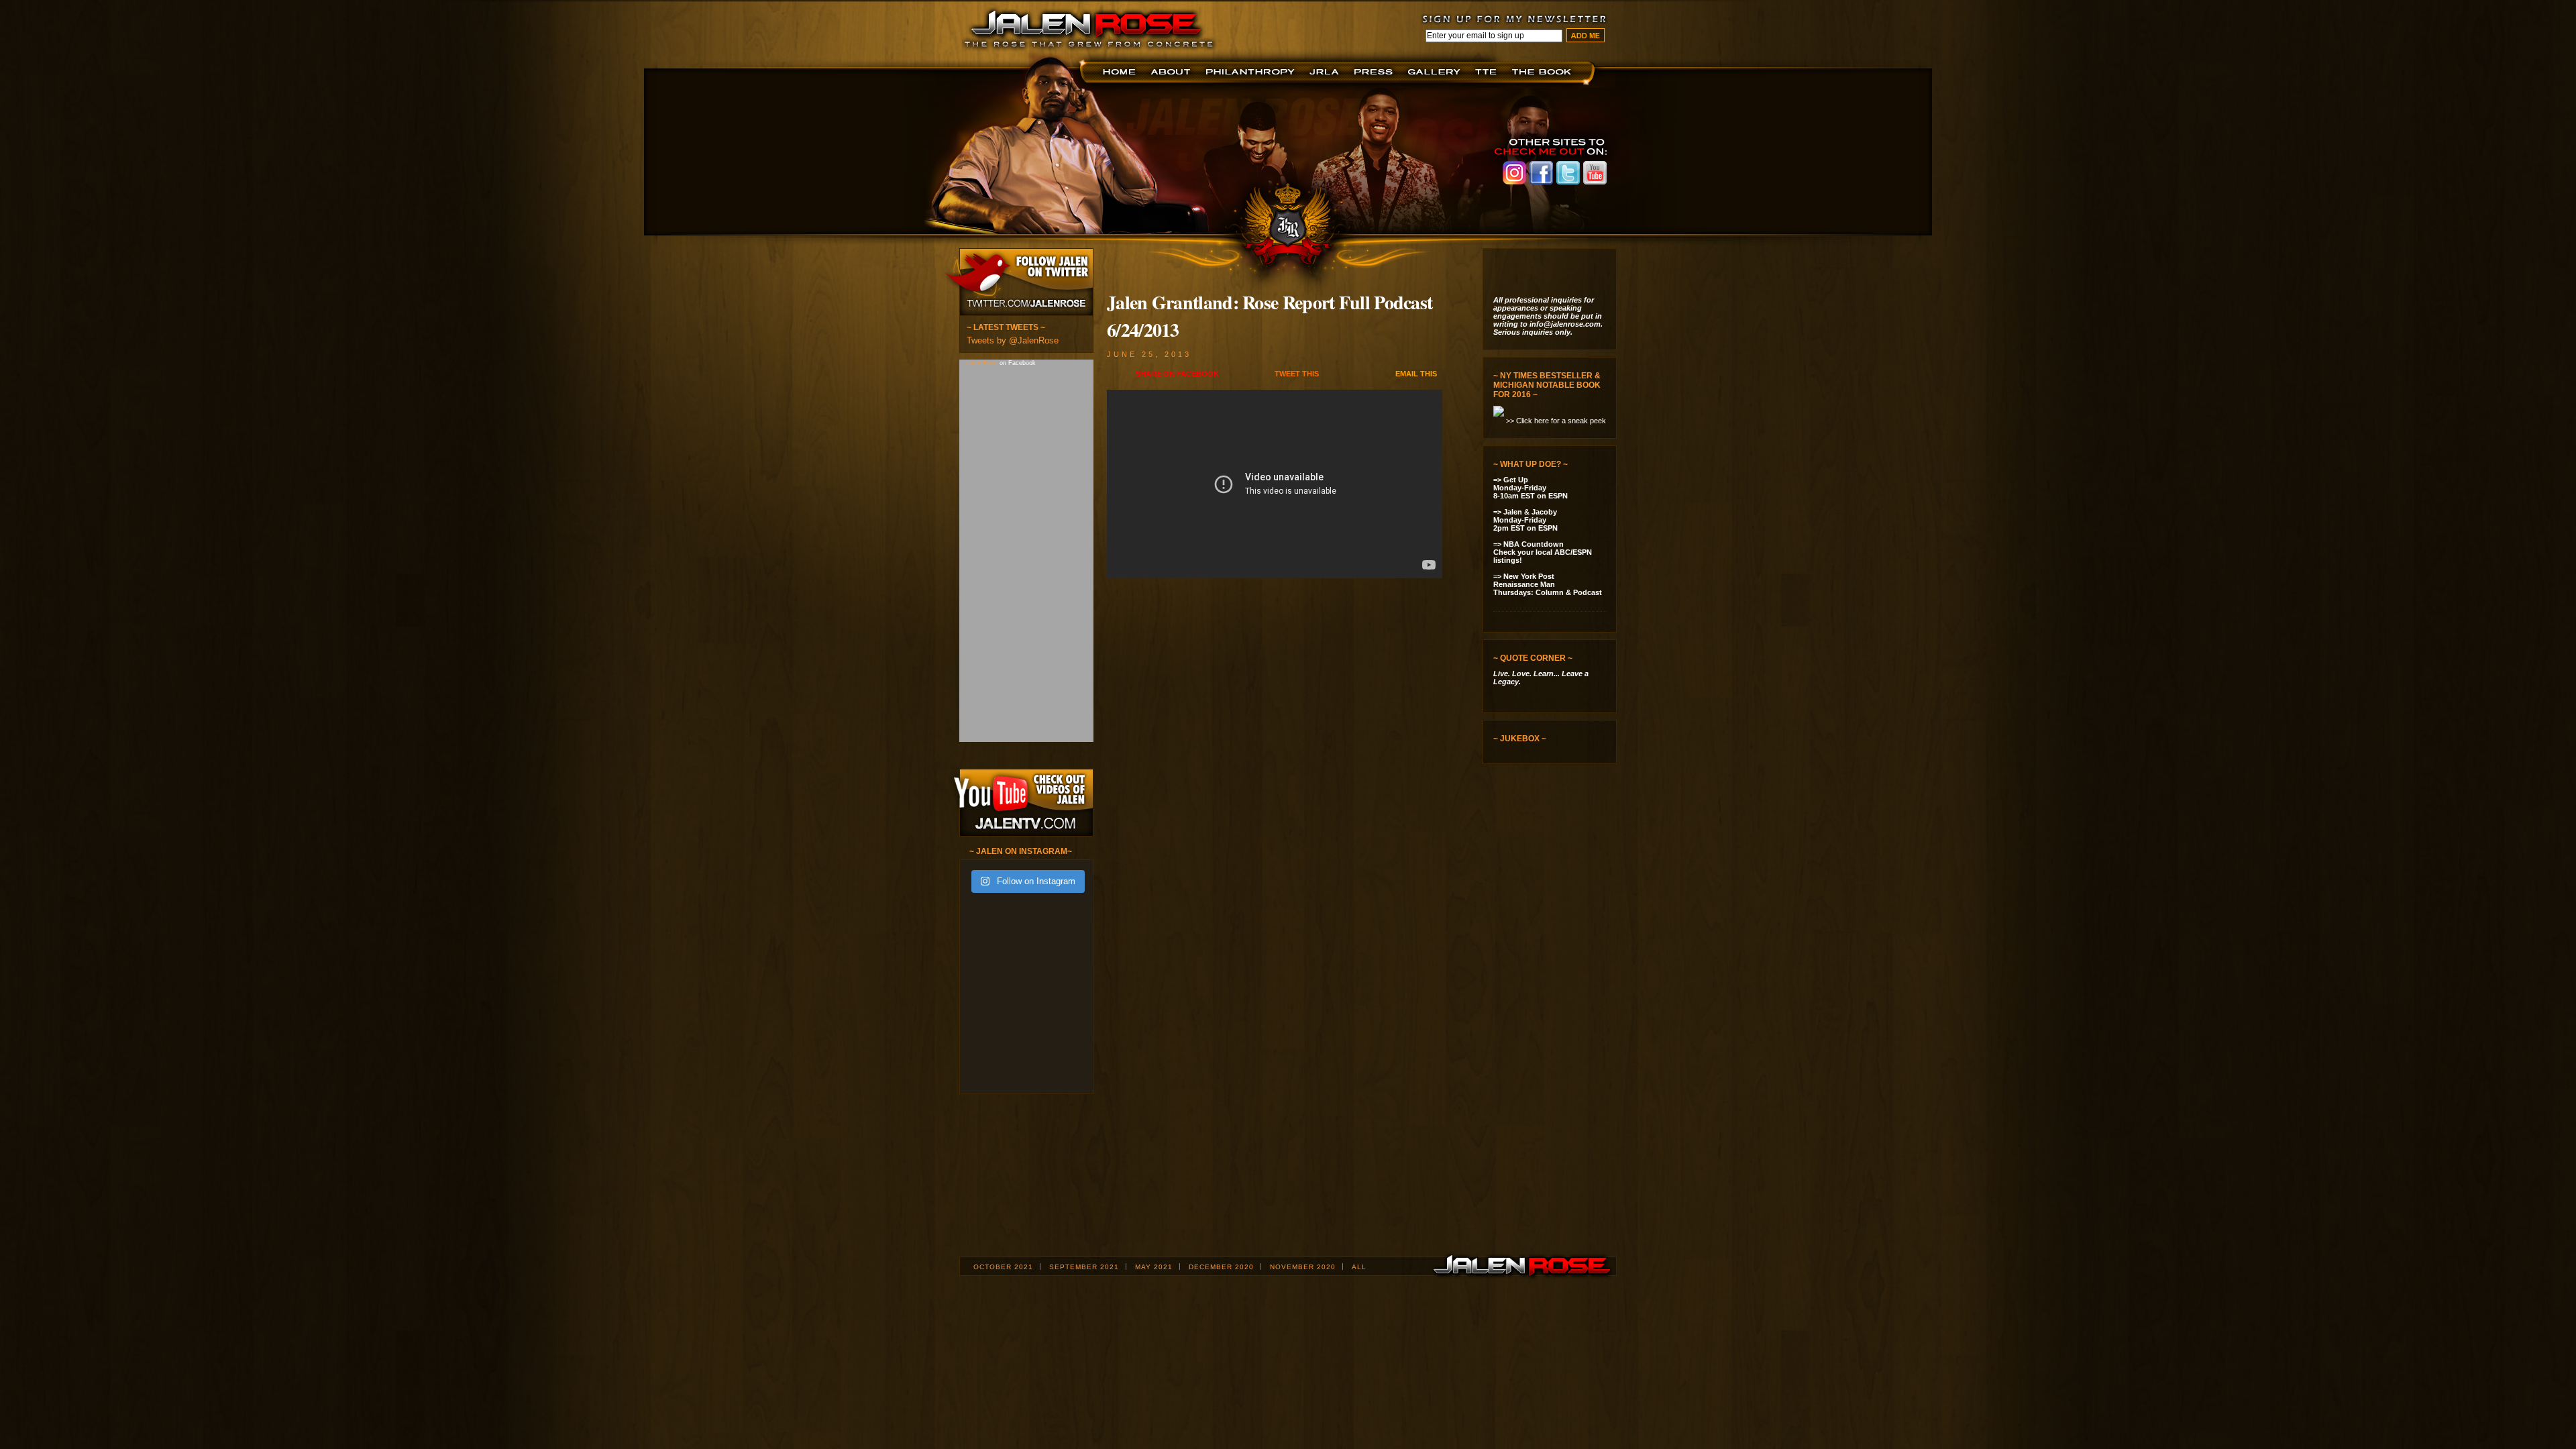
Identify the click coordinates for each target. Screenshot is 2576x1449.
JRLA (1327, 72)
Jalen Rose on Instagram (1514, 173)
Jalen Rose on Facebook (1541, 173)
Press (1376, 72)
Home (1121, 72)
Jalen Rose (983, 363)
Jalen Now (1436, 72)
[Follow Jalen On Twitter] (1017, 282)
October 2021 (1003, 1267)
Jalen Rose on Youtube (1595, 173)
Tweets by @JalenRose (1013, 340)
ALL (1359, 1267)
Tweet (1297, 374)
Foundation (1251, 72)
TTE (1488, 72)
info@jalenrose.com (1565, 324)
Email (1416, 374)
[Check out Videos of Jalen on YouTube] (1021, 803)
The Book (1545, 72)
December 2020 (1221, 1267)
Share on (1177, 374)
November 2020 (1303, 1267)
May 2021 (1154, 1267)
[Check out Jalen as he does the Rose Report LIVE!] (1554, 828)
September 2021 (1084, 1267)
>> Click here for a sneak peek (1556, 421)
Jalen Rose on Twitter (1568, 173)
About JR (1172, 72)
